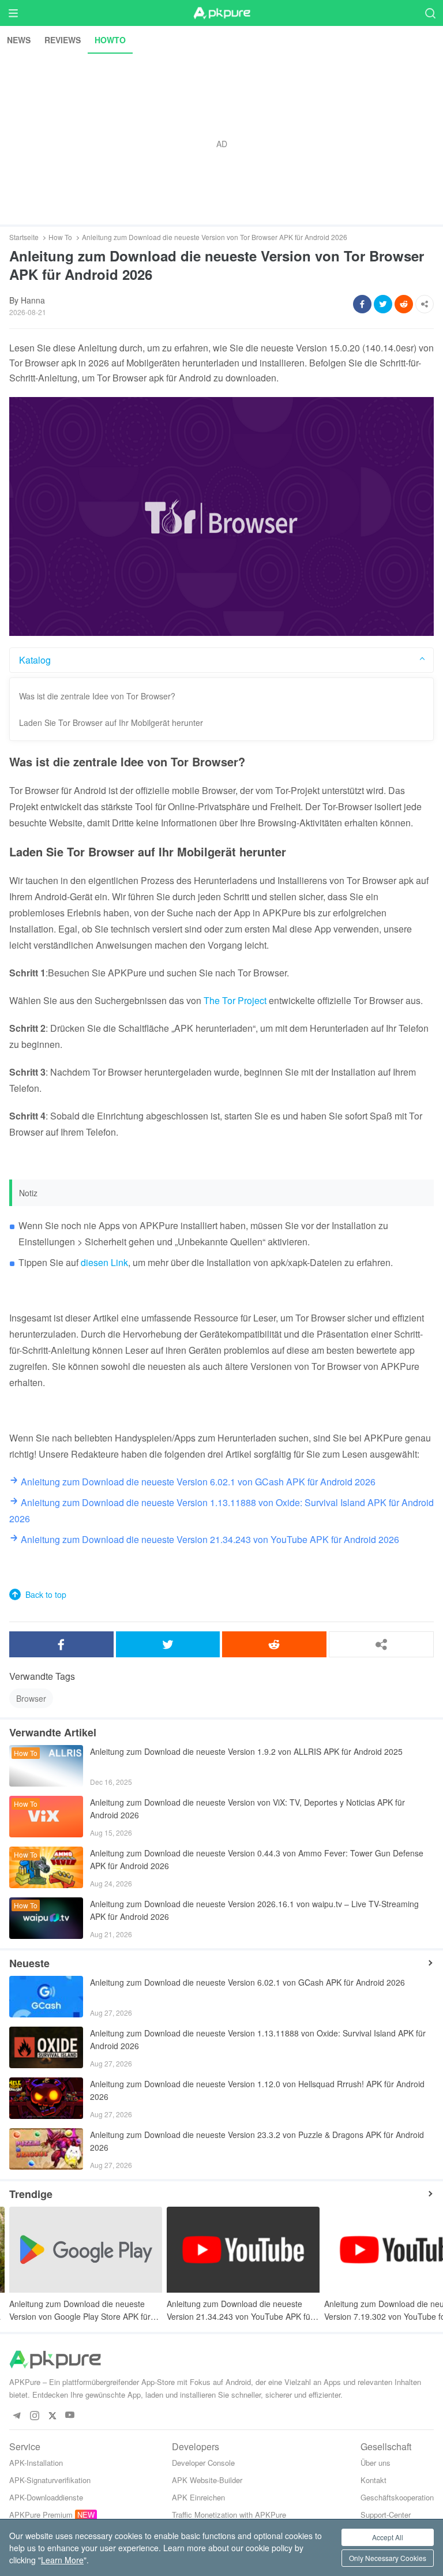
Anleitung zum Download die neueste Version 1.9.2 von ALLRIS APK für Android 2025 (246, 1751)
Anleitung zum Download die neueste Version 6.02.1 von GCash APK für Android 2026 (247, 1982)
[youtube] (70, 2415)
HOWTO (110, 40)
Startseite (24, 237)
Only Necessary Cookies (388, 2558)
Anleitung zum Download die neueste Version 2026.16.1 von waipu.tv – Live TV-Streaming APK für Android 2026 (254, 1910)
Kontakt (373, 2480)
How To (60, 237)
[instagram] (34, 2415)
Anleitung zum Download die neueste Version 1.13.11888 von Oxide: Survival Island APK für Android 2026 (258, 2039)
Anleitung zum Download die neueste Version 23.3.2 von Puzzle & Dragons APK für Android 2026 (257, 2141)
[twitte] (52, 2415)
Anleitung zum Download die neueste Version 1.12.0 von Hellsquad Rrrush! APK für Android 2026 (257, 2090)
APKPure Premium (41, 2515)
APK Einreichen (198, 2497)
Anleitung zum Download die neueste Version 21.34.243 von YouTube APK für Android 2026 (240, 2310)
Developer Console (203, 2463)
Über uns (376, 2463)
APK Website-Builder (207, 2480)
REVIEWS (63, 40)
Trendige (31, 2194)
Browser (31, 1698)
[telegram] (16, 2415)
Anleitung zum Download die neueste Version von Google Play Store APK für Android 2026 (80, 2310)
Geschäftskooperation (397, 2497)
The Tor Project (235, 1000)
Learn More (62, 2560)
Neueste (29, 1963)
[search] (430, 13)
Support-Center (386, 2515)
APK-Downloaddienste (46, 2497)
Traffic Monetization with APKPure (229, 2515)
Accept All (388, 2537)
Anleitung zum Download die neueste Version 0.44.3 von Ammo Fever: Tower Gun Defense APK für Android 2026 (257, 1859)
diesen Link (104, 1262)
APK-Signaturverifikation (50, 2480)
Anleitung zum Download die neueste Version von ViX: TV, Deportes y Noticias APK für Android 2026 (247, 1809)
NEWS (19, 40)
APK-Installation (36, 2463)
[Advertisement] (221, 139)
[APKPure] (221, 13)
